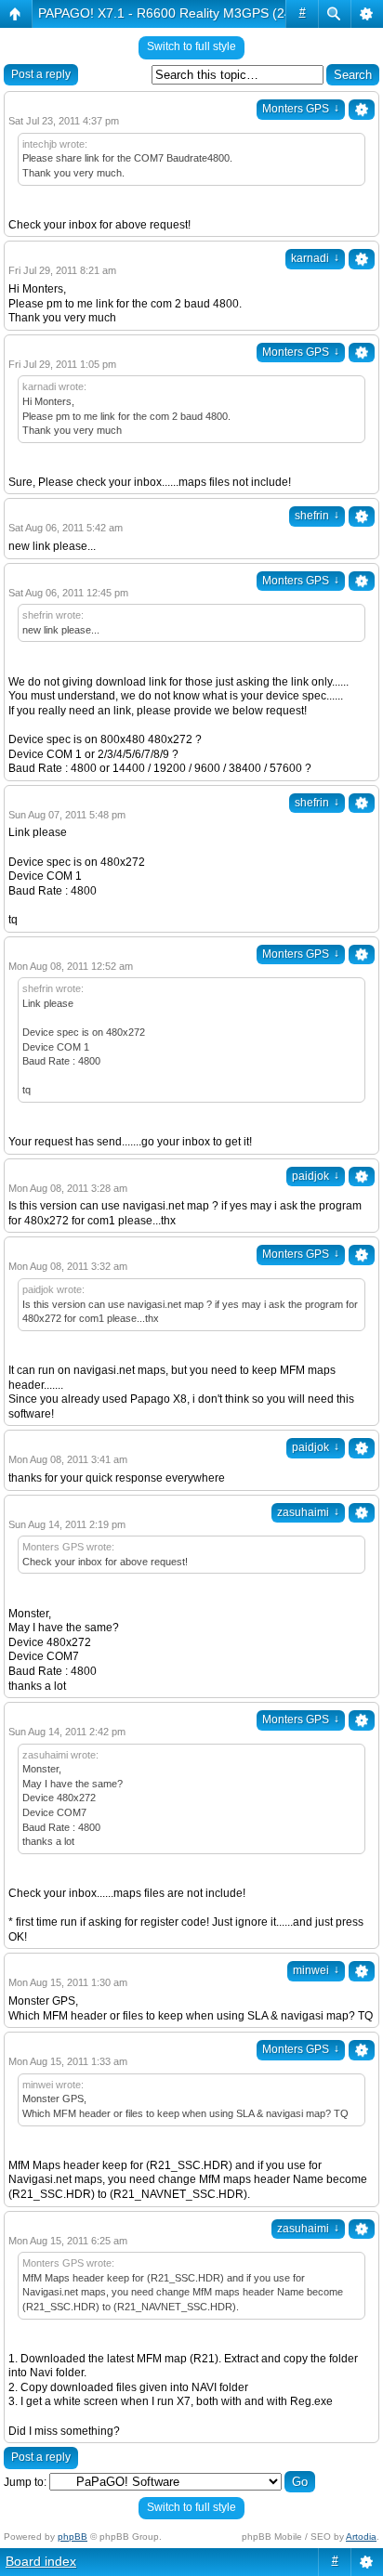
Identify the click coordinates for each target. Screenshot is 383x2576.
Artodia (361, 2537)
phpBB (73, 2537)
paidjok (316, 1176)
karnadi (315, 258)
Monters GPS (301, 109)
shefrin (317, 516)
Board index (41, 2561)
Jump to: (25, 2482)
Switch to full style (191, 46)
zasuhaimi (308, 1512)
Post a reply (41, 74)
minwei (316, 1970)
